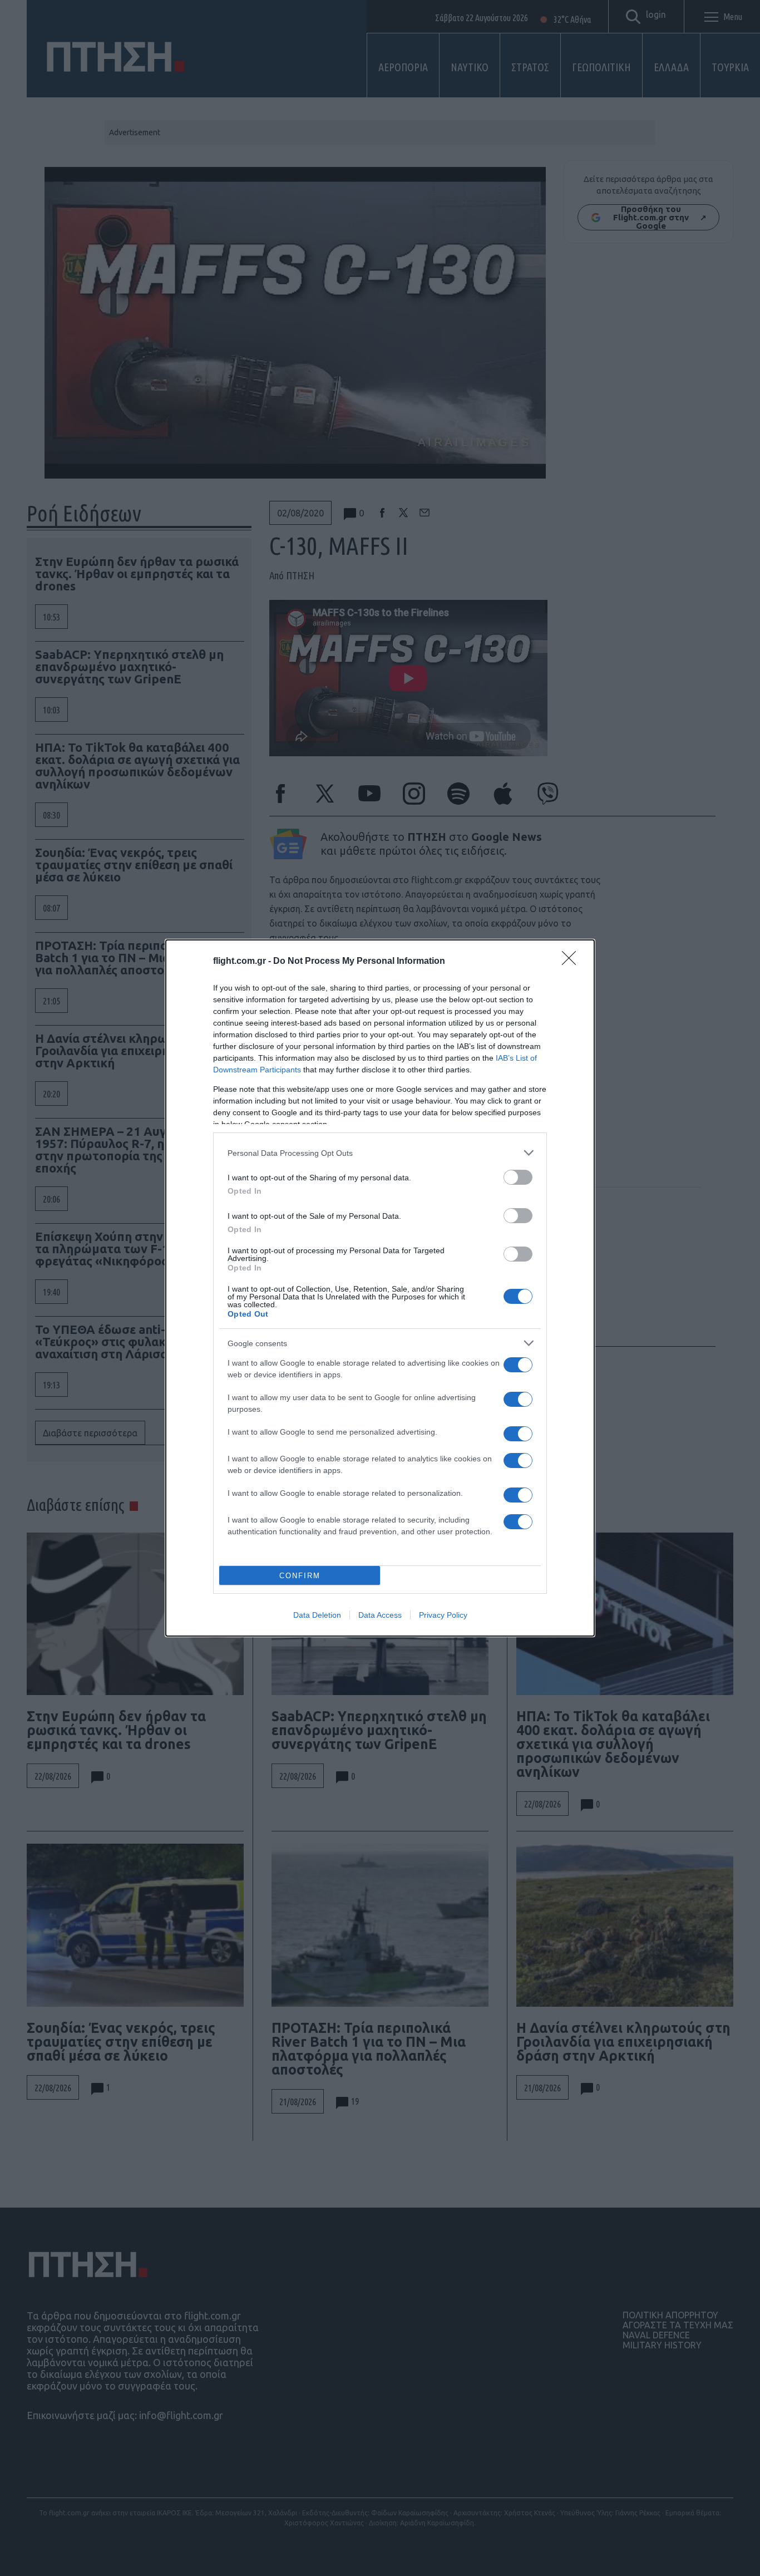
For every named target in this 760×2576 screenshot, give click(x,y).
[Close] (573, 962)
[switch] (518, 1177)
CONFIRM (300, 1576)
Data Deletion (317, 1615)
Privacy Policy (443, 1615)
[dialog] (380, 1288)
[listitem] (380, 1153)
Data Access (380, 1615)
